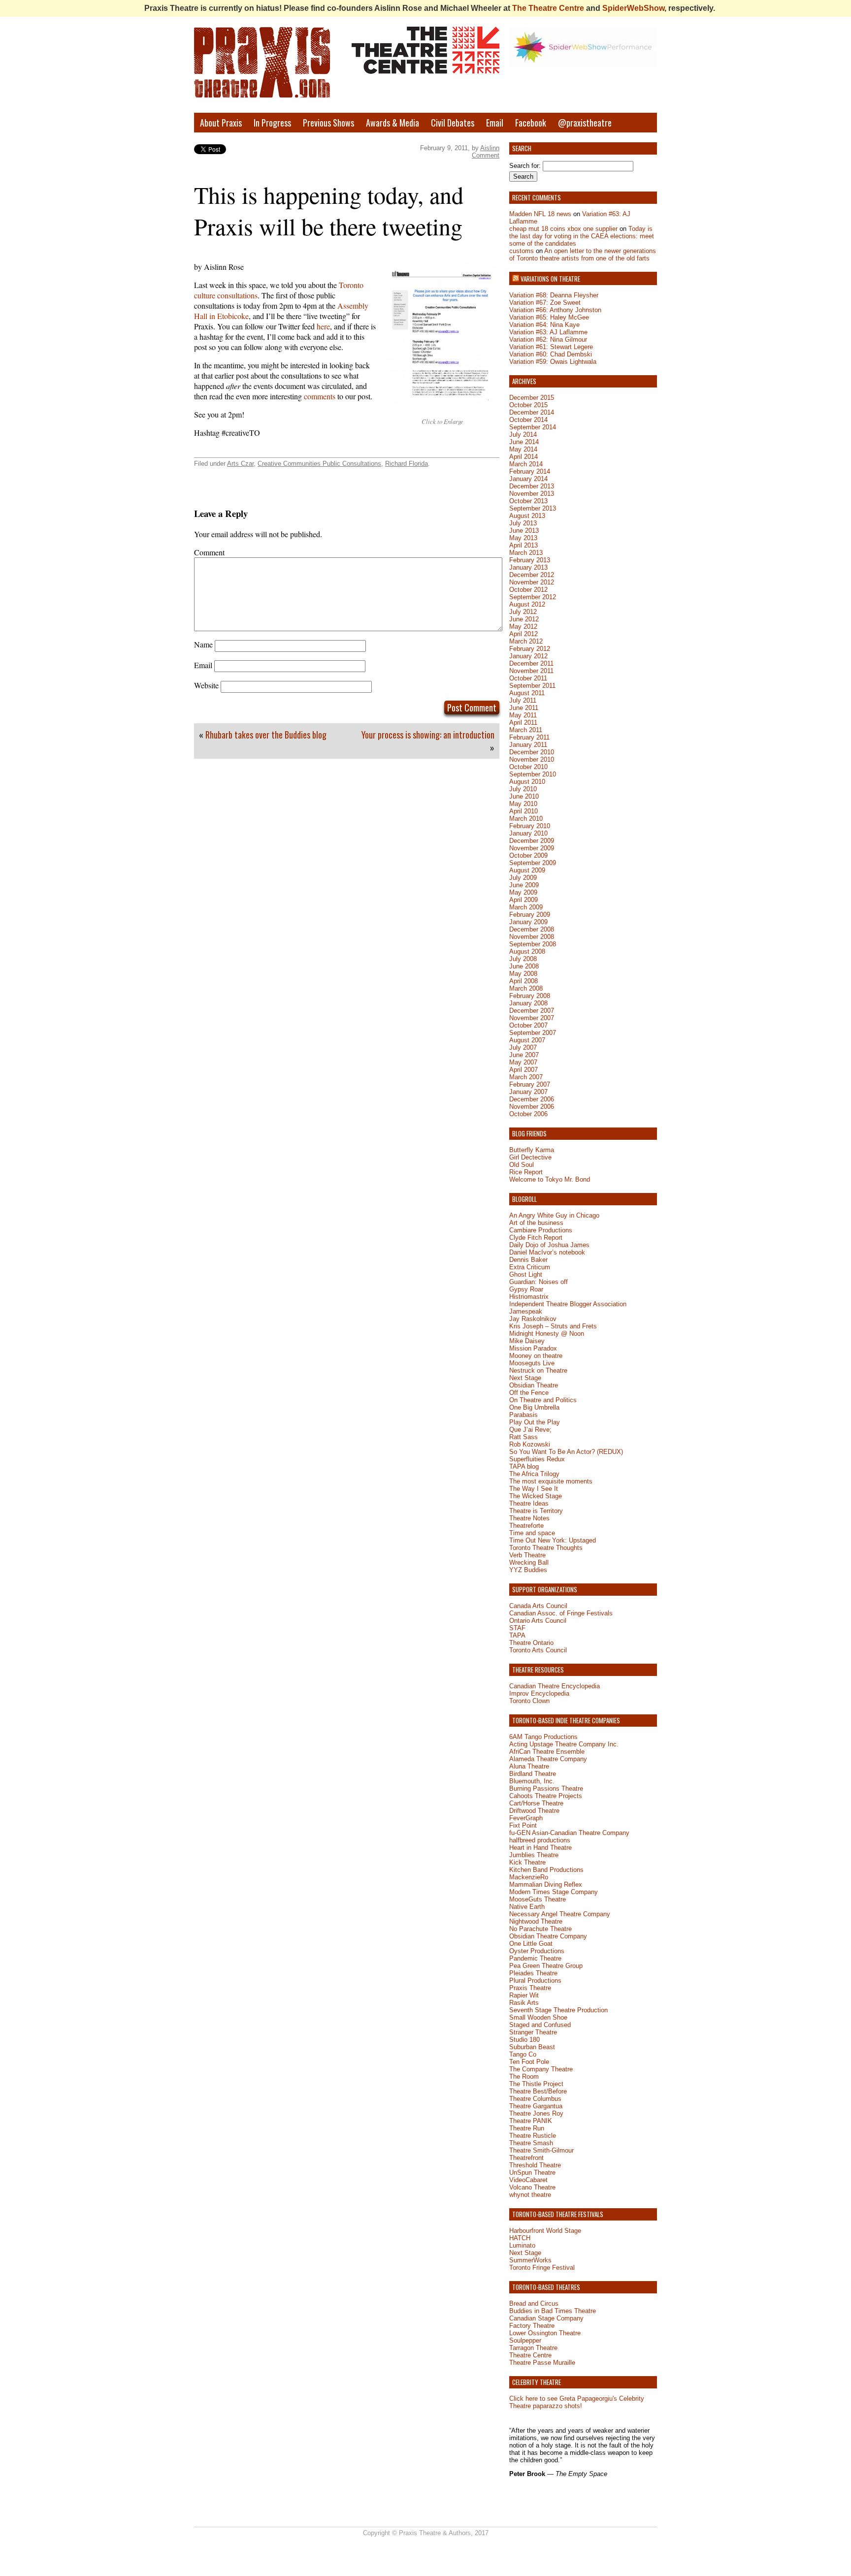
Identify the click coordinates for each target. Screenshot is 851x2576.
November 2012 (532, 582)
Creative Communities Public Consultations (319, 464)
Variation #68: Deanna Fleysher (554, 295)
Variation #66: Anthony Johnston (555, 310)
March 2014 (526, 464)
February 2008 (530, 996)
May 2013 (523, 538)
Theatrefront (526, 2158)
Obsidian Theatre (534, 1385)
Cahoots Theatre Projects (546, 1796)
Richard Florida (407, 464)
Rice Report (526, 1172)
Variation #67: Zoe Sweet (545, 303)
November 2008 (532, 937)
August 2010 (527, 782)
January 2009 (528, 922)
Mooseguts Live (532, 1363)
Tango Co (523, 2054)
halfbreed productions (540, 1840)
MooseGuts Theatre (538, 1899)
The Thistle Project (536, 2084)
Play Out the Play (535, 1422)
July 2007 (523, 1047)
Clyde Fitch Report (536, 1238)
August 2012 (527, 604)
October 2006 (528, 1114)
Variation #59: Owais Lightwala (553, 362)
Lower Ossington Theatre (545, 2333)
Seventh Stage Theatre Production (558, 2010)
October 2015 (528, 405)
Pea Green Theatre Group (546, 1966)
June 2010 (524, 796)
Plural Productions (535, 1980)
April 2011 (523, 723)
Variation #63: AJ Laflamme (548, 332)
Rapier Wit (524, 1995)
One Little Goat (531, 1944)
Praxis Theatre (530, 1988)
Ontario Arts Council (538, 1621)
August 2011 (527, 693)
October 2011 (528, 678)
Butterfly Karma (532, 1150)
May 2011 (523, 715)
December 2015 (532, 398)
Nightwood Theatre (536, 1921)
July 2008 (523, 959)
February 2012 (530, 649)
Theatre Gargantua (536, 2106)
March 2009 (526, 907)
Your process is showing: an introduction (428, 735)
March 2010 (526, 819)
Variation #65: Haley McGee (549, 317)
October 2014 (528, 420)
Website (206, 685)
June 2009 (524, 885)
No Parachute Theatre (540, 1929)
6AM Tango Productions (543, 1737)
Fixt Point (523, 1825)
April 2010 (524, 811)
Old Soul (522, 1165)
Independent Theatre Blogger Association (568, 1304)
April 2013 (524, 545)
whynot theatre (530, 2195)
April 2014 (524, 457)
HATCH (520, 2238)
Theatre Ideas (529, 1503)
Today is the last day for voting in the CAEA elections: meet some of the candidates (582, 236)
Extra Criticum (530, 1267)
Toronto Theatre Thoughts (546, 1548)
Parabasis (524, 1415)
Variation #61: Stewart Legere (551, 347)
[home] (268, 70)
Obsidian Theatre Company (548, 1936)
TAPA (517, 1635)
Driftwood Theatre (534, 1811)
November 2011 (531, 671)
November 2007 (532, 1018)
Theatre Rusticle (533, 2136)
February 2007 (530, 1084)
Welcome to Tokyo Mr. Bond (550, 1179)
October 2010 (528, 767)
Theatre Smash (531, 2143)
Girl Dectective (530, 1157)
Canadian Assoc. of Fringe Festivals (561, 1613)
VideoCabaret (528, 2180)
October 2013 (528, 501)
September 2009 (533, 863)
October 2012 (528, 590)
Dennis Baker (528, 1260)
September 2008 (533, 944)
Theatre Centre (530, 2355)
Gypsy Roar (526, 1289)
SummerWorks (530, 2260)
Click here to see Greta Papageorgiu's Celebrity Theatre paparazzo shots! (577, 2402)
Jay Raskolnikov (533, 1319)
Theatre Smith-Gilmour (541, 2150)
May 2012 (523, 627)
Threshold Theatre (535, 2165)
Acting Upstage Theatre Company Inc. (564, 1744)
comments (320, 396)
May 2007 (523, 1062)
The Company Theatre (541, 2069)
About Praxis (221, 123)
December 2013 (532, 486)
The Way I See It (534, 1489)
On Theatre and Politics (543, 1400)
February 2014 (530, 471)
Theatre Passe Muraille (542, 2363)
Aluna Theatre (529, 1766)
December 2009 (532, 841)
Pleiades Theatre (533, 1973)
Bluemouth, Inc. (532, 1781)
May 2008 (523, 974)
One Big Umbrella (534, 1407)
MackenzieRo (529, 1877)
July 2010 (523, 789)
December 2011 (531, 663)
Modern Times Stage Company (554, 1892)
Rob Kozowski (530, 1444)
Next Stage (525, 1378)
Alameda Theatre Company (548, 1759)
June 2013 (524, 531)
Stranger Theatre (533, 2032)
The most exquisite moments (551, 1481)
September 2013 (533, 508)
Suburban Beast (532, 2047)
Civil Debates (453, 123)
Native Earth (527, 1907)
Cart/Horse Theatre (536, 1803)
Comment (486, 155)
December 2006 (532, 1099)
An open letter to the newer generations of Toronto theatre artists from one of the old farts (583, 255)
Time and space (532, 1533)
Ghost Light (526, 1274)
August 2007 (527, 1040)
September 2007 (533, 1033)
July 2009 (523, 878)
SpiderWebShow (633, 8)
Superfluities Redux (537, 1459)
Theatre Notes (529, 1518)
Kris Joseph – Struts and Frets (553, 1326)
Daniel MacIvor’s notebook (547, 1252)
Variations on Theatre (550, 279)
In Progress (272, 123)
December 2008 (532, 929)
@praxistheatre (585, 123)
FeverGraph (526, 1818)
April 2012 (524, 634)
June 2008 (524, 966)
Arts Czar (240, 464)
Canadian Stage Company (546, 2318)
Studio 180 (524, 2040)
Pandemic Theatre (535, 1958)
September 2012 (533, 597)
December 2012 (532, 575)
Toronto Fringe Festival (542, 2268)
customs (522, 251)
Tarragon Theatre (533, 2348)
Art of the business (536, 1223)
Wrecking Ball (529, 1562)
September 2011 (532, 686)
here (323, 326)
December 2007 (532, 1011)
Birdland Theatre (533, 1774)
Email (495, 123)
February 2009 (530, 915)
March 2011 (526, 730)
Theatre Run (527, 2128)
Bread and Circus (534, 2303)
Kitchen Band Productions (546, 1870)
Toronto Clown (529, 1701)
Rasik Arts (524, 2003)
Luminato (522, 2245)
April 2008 (524, 981)
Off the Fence (529, 1393)
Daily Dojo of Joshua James (549, 1245)
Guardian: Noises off (539, 1282)
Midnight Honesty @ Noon (547, 1334)
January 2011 (528, 745)
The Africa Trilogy (534, 1474)
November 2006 (532, 1107)
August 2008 (527, 951)
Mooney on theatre (536, 1356)
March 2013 (526, 553)
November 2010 (532, 759)
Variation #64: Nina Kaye (544, 325)
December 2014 (532, 412)
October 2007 (528, 1025)
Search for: (525, 166)
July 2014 (523, 435)
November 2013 (532, 494)
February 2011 (529, 737)
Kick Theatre (527, 1862)
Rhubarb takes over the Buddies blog (266, 735)
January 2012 (528, 656)
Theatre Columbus (535, 2099)
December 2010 (532, 752)
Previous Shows (328, 123)
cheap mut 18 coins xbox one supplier (563, 229)
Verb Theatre (527, 1555)
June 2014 (524, 442)
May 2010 (523, 804)
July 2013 (523, 523)
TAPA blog (524, 1466)
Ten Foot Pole (529, 2062)
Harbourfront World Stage (545, 2231)
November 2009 (532, 848)
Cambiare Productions (541, 1230)
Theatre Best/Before (538, 2091)
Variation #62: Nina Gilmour (548, 339)
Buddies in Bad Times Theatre (553, 2311)
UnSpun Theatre (532, 2173)
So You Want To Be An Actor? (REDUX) (566, 1452)
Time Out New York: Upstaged (553, 1540)
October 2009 (528, 855)
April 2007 (524, 1070)
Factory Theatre (532, 2326)
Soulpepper (525, 2340)
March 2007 (526, 1077)
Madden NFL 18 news (540, 214)
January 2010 (528, 833)
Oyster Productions (537, 1951)
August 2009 (527, 870)
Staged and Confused (540, 2025)
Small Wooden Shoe (538, 2017)
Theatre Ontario (531, 1643)
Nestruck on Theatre (538, 1370)
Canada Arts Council (538, 1606)
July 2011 (523, 700)
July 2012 (523, 612)
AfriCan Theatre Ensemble (547, 1752)
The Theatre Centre (548, 8)
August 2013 (527, 516)
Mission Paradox (533, 1348)
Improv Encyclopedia (539, 1693)
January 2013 (528, 567)
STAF (517, 1628)
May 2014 (523, 449)
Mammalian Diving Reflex (546, 1884)
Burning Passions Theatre (546, 1788)
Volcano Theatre (532, 2187)
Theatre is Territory (536, 1511)
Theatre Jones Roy (536, 2113)
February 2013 (530, 560)
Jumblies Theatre (534, 1855)
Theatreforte (526, 1526)
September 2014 (533, 427)
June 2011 (524, 708)
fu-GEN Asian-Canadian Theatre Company (569, 1833)
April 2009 (524, 900)
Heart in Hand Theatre (540, 1848)
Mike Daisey (527, 1341)
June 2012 (524, 619)
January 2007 (528, 1092)
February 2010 (530, 826)
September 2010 (533, 774)
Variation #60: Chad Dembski (551, 354)
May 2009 (523, 892)
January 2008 (528, 1003)
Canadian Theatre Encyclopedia (555, 1686)
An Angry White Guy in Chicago (554, 1215)
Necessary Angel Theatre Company (560, 1914)
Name (203, 644)
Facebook (531, 123)
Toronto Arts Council (538, 1650)
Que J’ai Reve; (530, 1430)
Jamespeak (526, 1311)
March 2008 (526, 988)
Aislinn (490, 148)
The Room (524, 2077)
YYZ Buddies (528, 1570)
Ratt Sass (524, 1437)
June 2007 (524, 1055)
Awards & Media (393, 123)
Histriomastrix (529, 1297)
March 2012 (526, 641)
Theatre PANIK (531, 2121)
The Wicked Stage (536, 1496)
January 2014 (528, 479)
